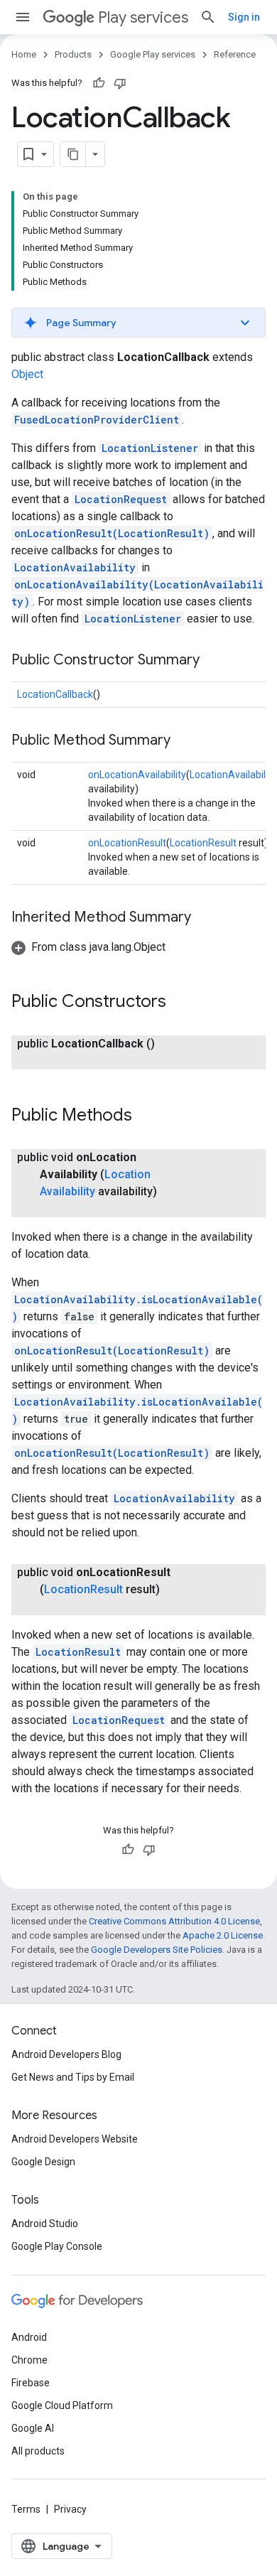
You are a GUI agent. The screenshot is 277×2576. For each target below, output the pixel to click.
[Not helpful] (120, 83)
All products (38, 2451)
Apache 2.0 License (223, 1935)
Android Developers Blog (66, 2054)
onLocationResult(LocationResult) (112, 533)
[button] (138, 323)
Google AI (33, 2428)
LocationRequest (121, 499)
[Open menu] (23, 17)
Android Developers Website (75, 2139)
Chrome (29, 2360)
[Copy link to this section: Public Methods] (146, 1116)
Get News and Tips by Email (73, 2077)
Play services (143, 17)
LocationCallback (55, 694)
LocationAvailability (75, 567)
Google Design (43, 2162)
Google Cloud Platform (62, 2405)
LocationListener (150, 448)
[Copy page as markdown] (73, 154)
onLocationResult (127, 843)
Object (27, 374)
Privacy (70, 2509)
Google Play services (153, 54)
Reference (235, 54)
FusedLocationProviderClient (97, 420)
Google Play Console (57, 2246)
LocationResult (203, 843)
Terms (26, 2509)
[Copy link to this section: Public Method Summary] (185, 741)
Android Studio (45, 2224)
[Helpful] (99, 83)
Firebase (31, 2383)
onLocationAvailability (137, 775)
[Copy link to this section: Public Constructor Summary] (214, 661)
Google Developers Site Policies (157, 1950)
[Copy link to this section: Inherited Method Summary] (205, 918)
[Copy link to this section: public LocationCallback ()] (54, 1061)
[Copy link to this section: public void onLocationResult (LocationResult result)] (54, 1607)
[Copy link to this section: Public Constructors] (180, 1003)
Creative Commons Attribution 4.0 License (174, 1921)
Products (73, 54)
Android (29, 2337)
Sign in (244, 17)
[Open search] (208, 17)
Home (24, 54)
